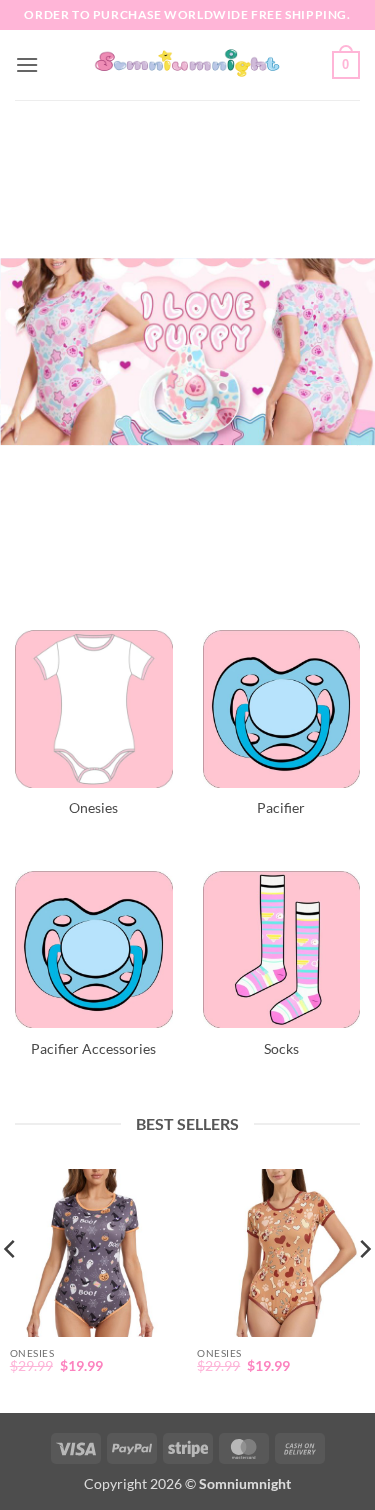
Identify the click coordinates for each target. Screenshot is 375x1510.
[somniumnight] (188, 65)
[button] (27, 64)
